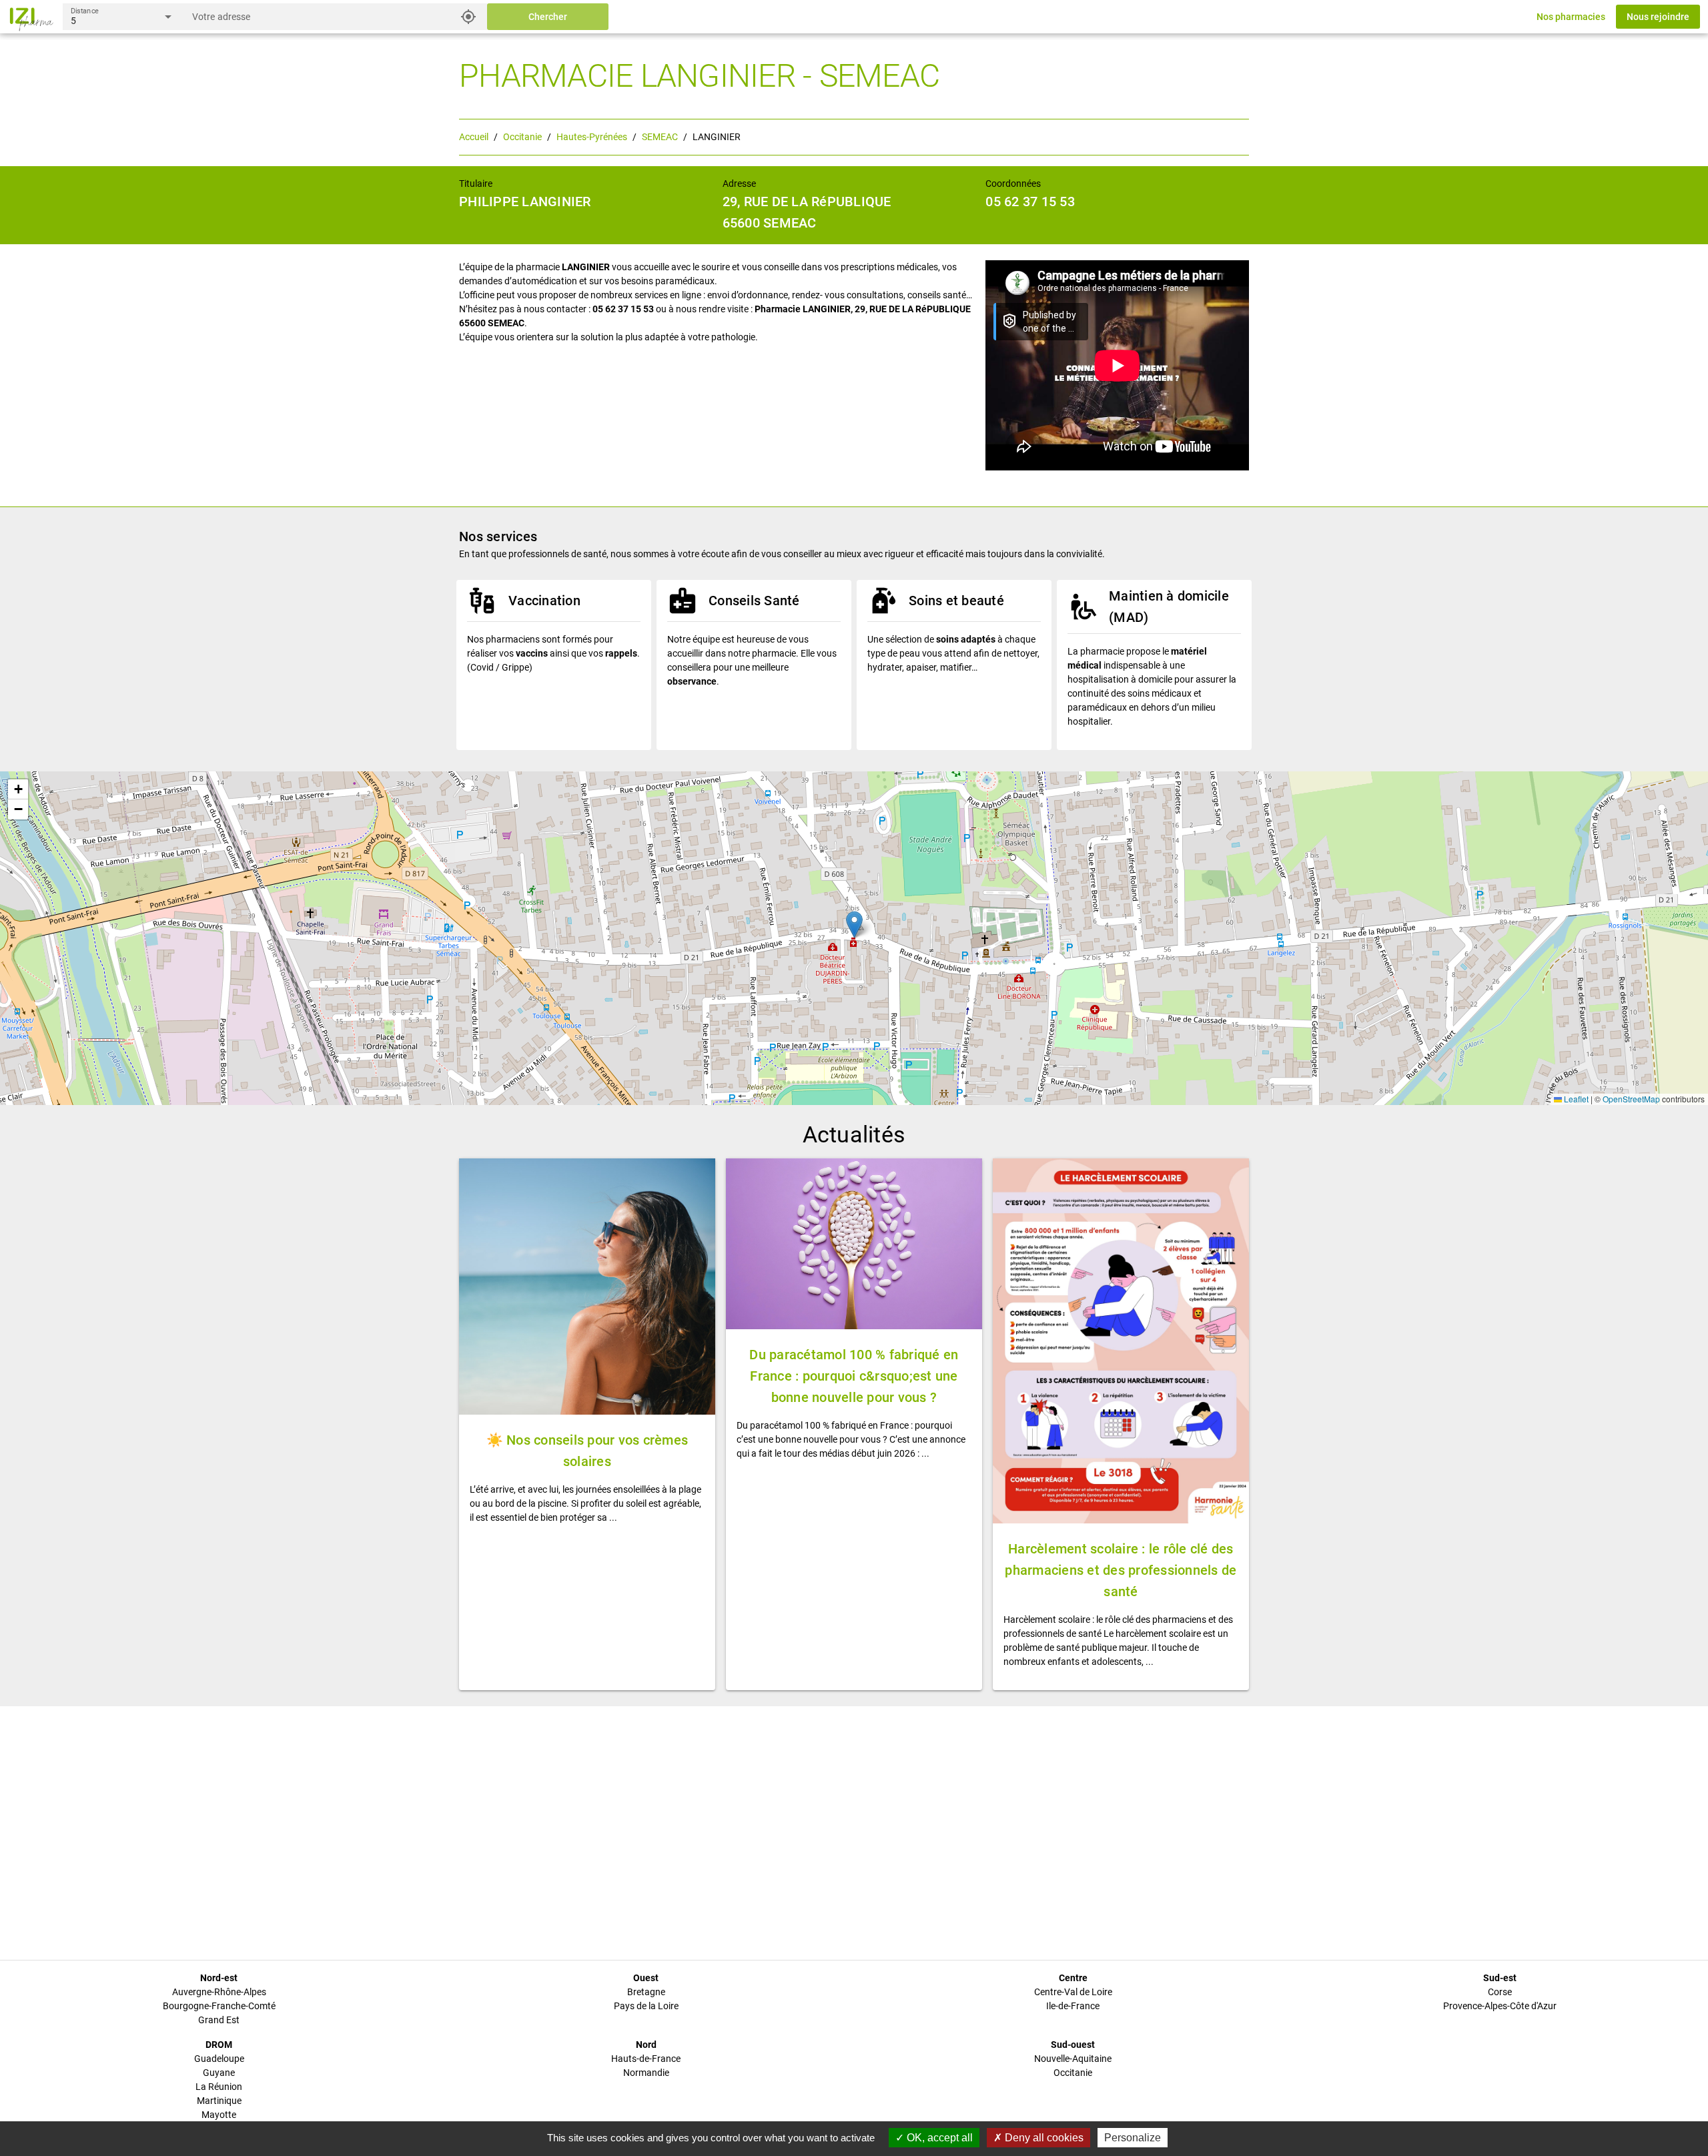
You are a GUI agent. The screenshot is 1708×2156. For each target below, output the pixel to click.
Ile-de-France (1073, 2006)
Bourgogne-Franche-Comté (219, 2006)
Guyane (219, 2073)
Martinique (219, 2101)
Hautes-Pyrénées (592, 137)
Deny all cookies (1043, 2138)
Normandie (646, 2073)
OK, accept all (938, 2138)
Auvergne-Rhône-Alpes (219, 1992)
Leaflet (1575, 1099)
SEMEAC (660, 137)
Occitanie (522, 137)
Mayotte (219, 2115)
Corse (1500, 1992)
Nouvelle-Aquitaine (1073, 2059)
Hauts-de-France (646, 2059)
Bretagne (646, 1992)
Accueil (474, 137)
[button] (854, 925)
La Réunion (219, 2087)
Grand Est (219, 2020)
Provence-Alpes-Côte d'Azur (1500, 2006)
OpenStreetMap (1631, 1099)
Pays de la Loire (646, 2006)
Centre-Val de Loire (1073, 1992)
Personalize (1133, 2138)
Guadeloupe (219, 2059)
